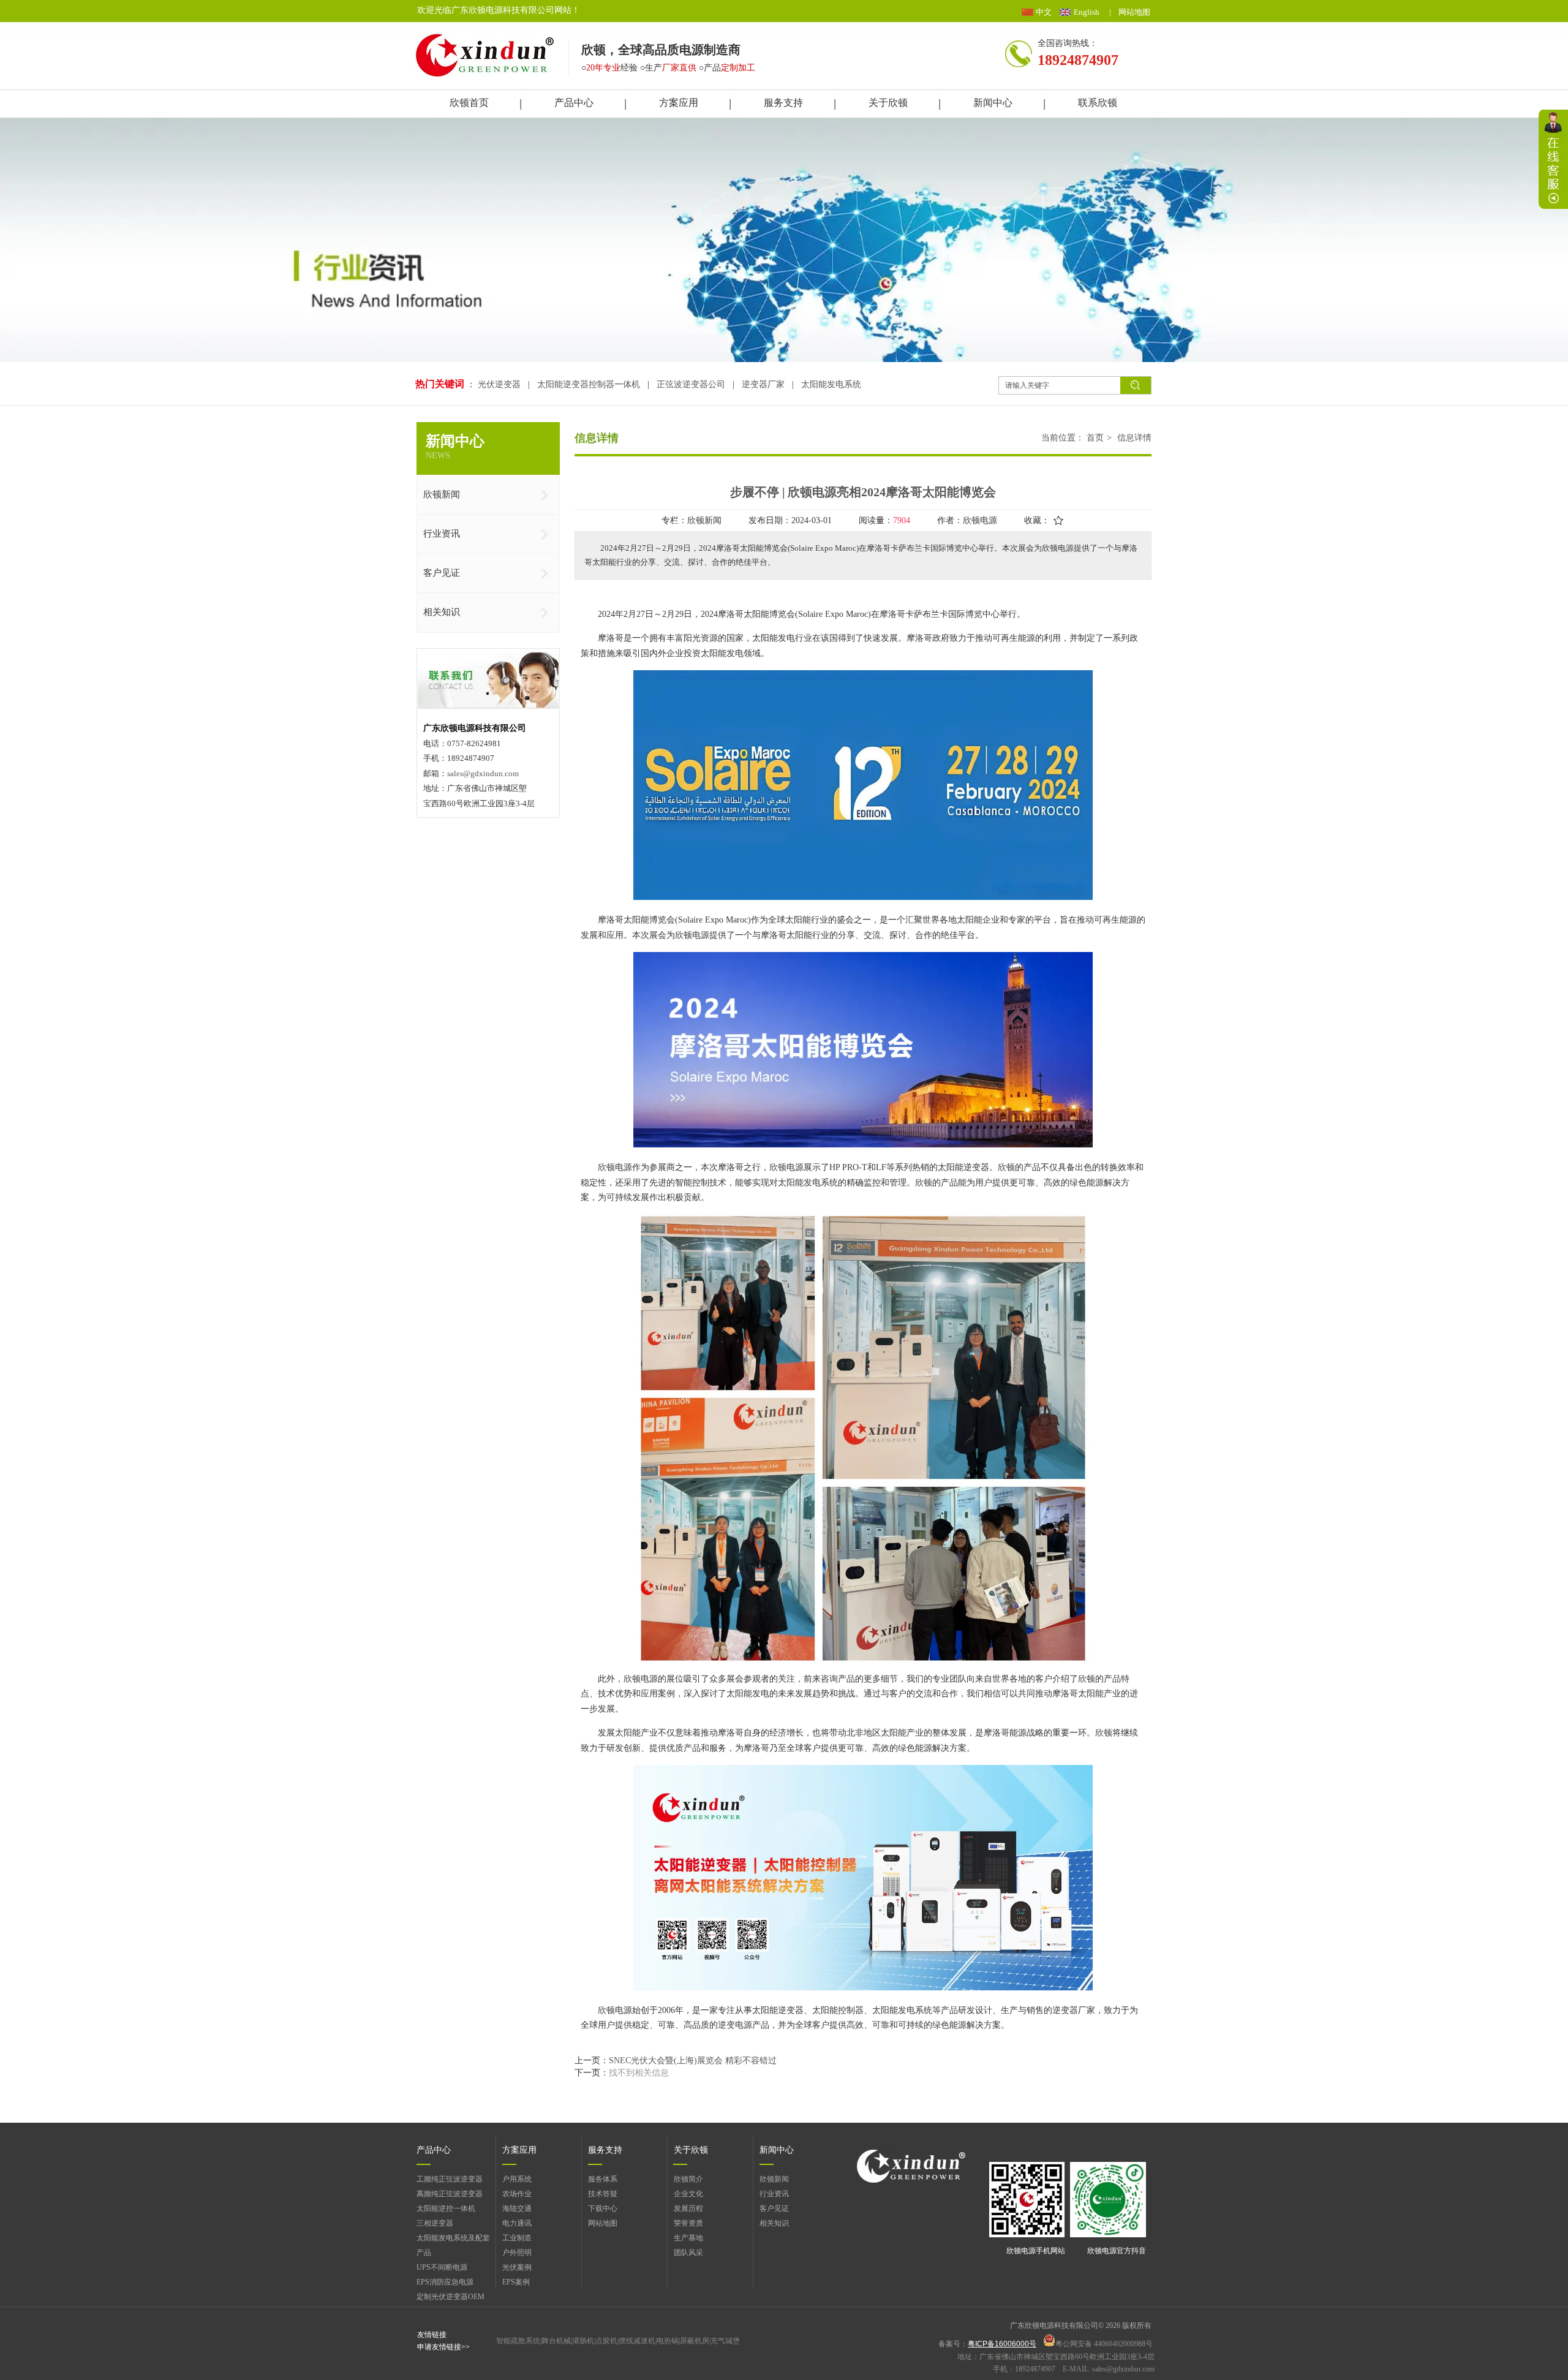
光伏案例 (517, 2267)
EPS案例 (516, 2282)
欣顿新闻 (774, 2179)
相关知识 (774, 2223)
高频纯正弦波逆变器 (450, 2194)
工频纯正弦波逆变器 (450, 2179)
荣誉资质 (688, 2223)
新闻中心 (777, 2150)
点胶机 (606, 2341)
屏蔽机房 (695, 2341)
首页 (1095, 438)
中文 (1044, 12)
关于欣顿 (691, 2150)
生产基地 (688, 2238)
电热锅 (668, 2341)
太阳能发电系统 (831, 384)
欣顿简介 (688, 2179)
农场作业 (517, 2194)
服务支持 (605, 2150)
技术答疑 (603, 2194)
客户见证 (774, 2208)
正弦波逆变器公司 (691, 384)
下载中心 (603, 2208)
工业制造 (517, 2238)
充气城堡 (725, 2341)
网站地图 (1134, 12)
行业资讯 (774, 2194)
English (1087, 12)
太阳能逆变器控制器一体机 (589, 384)
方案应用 (519, 2150)
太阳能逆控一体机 (446, 2208)
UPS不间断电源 (442, 2267)
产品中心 (434, 2150)
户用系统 (517, 2179)
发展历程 (688, 2208)
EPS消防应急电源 (445, 2282)
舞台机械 (556, 2341)
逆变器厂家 (763, 384)
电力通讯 (517, 2223)
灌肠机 (583, 2341)
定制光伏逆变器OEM (450, 2297)
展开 (1553, 159)
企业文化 (688, 2194)
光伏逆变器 (500, 384)
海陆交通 (517, 2208)
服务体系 (603, 2179)
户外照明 (517, 2253)
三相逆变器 (435, 2223)
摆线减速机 (637, 2341)
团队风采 (688, 2253)
